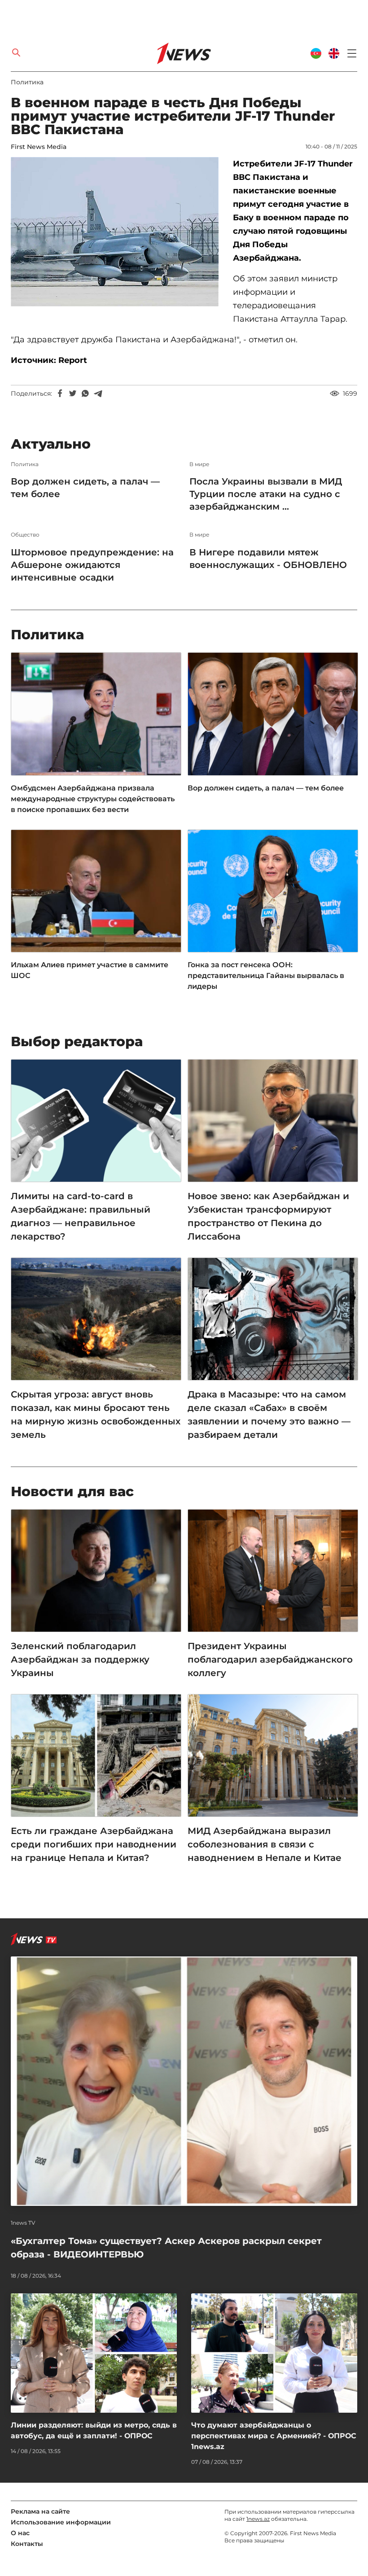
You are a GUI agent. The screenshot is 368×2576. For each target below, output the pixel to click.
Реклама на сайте (40, 2511)
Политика (27, 82)
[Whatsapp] (85, 393)
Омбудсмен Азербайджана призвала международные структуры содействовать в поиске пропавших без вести (93, 799)
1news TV (23, 2223)
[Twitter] (73, 393)
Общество (25, 535)
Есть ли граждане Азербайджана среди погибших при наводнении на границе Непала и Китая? (94, 1844)
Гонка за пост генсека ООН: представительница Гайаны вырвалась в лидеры (266, 976)
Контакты (27, 2544)
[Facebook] (60, 393)
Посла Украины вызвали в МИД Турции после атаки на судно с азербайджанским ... (266, 494)
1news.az (258, 2519)
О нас (20, 2533)
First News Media (39, 147)
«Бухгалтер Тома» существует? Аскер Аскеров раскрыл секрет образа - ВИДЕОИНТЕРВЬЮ (166, 2248)
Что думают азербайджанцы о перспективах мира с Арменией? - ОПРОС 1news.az (274, 2436)
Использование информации (61, 2522)
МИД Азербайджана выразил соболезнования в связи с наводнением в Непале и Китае (265, 1844)
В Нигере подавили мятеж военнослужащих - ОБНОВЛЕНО (268, 559)
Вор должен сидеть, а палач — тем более (85, 488)
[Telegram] (98, 393)
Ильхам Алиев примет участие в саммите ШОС (90, 970)
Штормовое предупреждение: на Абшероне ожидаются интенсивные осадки (92, 565)
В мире (199, 464)
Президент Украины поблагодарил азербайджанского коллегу (270, 1659)
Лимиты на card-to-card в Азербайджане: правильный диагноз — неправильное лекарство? (81, 1216)
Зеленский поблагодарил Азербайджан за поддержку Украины (80, 1659)
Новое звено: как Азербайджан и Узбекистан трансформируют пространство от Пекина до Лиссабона (268, 1216)
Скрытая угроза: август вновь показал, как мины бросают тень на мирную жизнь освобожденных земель (96, 1415)
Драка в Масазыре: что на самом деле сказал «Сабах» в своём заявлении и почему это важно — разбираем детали (269, 1415)
